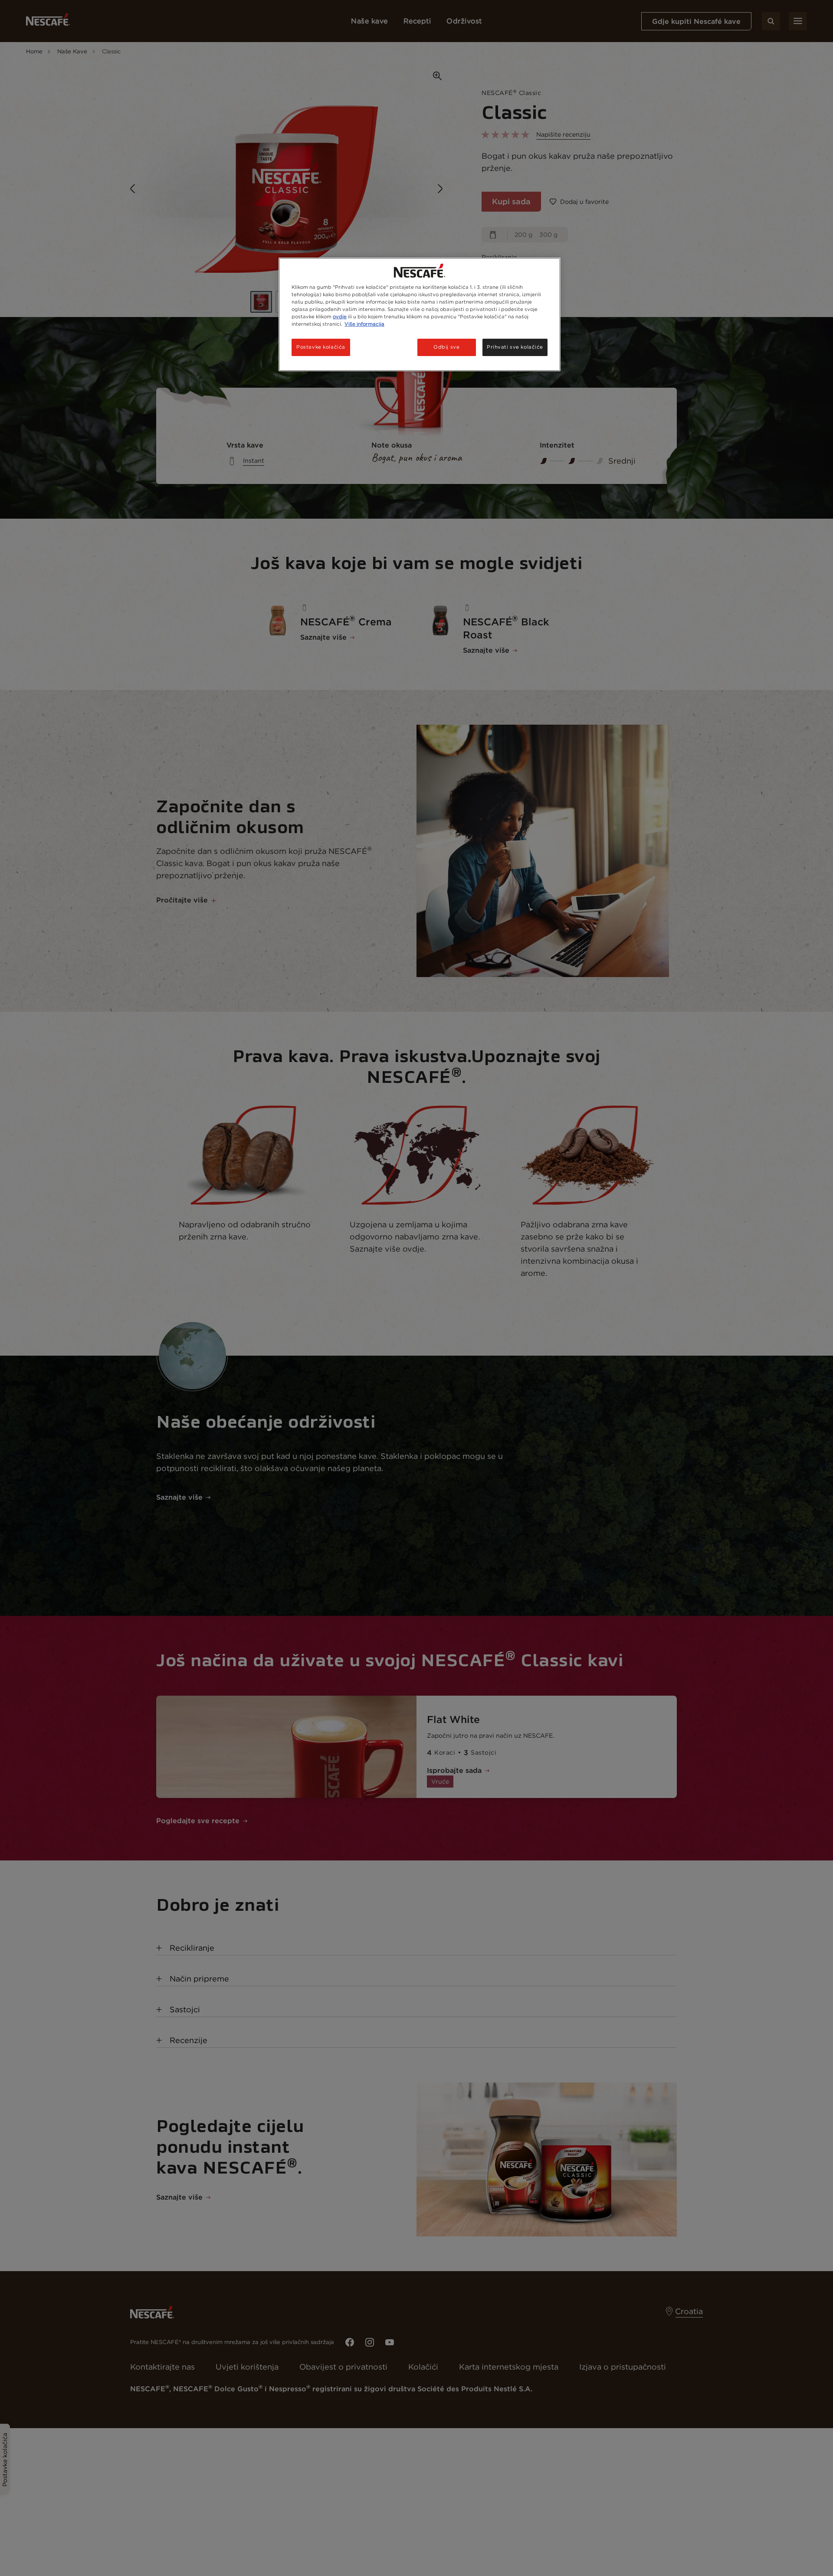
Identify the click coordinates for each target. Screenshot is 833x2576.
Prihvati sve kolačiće (515, 347)
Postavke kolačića (321, 347)
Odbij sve (446, 347)
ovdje (340, 317)
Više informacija (364, 324)
